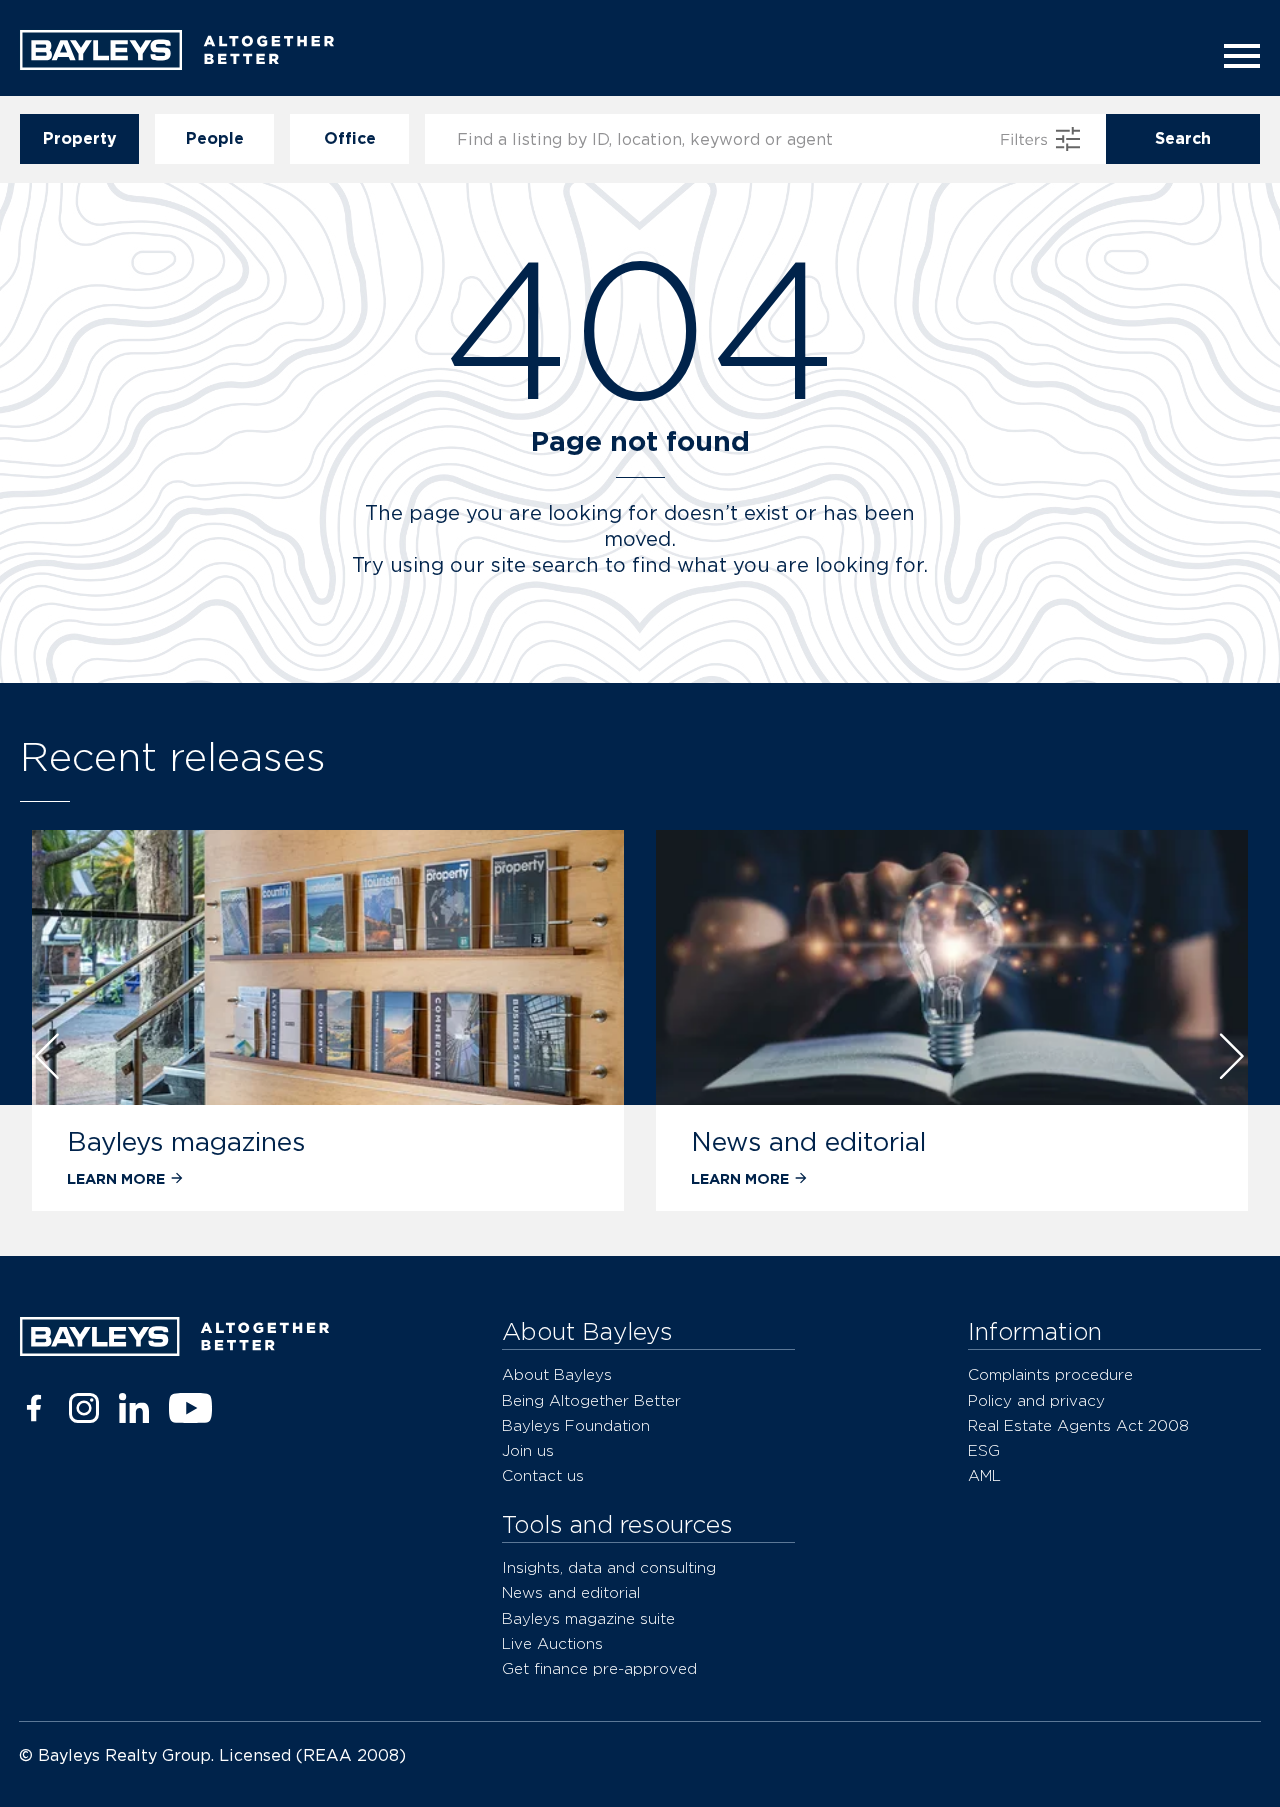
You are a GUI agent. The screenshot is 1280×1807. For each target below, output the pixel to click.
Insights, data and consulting (609, 1567)
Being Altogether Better (591, 1400)
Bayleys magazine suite (588, 1618)
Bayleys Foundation (576, 1425)
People (215, 138)
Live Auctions (552, 1643)
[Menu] (1236, 56)
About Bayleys (557, 1374)
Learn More (116, 1178)
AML (984, 1475)
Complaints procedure (1050, 1374)
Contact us (543, 1475)
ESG (984, 1450)
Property (80, 138)
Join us (528, 1450)
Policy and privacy (1036, 1400)
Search (1183, 138)
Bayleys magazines (186, 1141)
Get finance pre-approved (599, 1668)
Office (350, 138)
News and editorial (808, 1141)
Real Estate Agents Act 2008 (1078, 1425)
